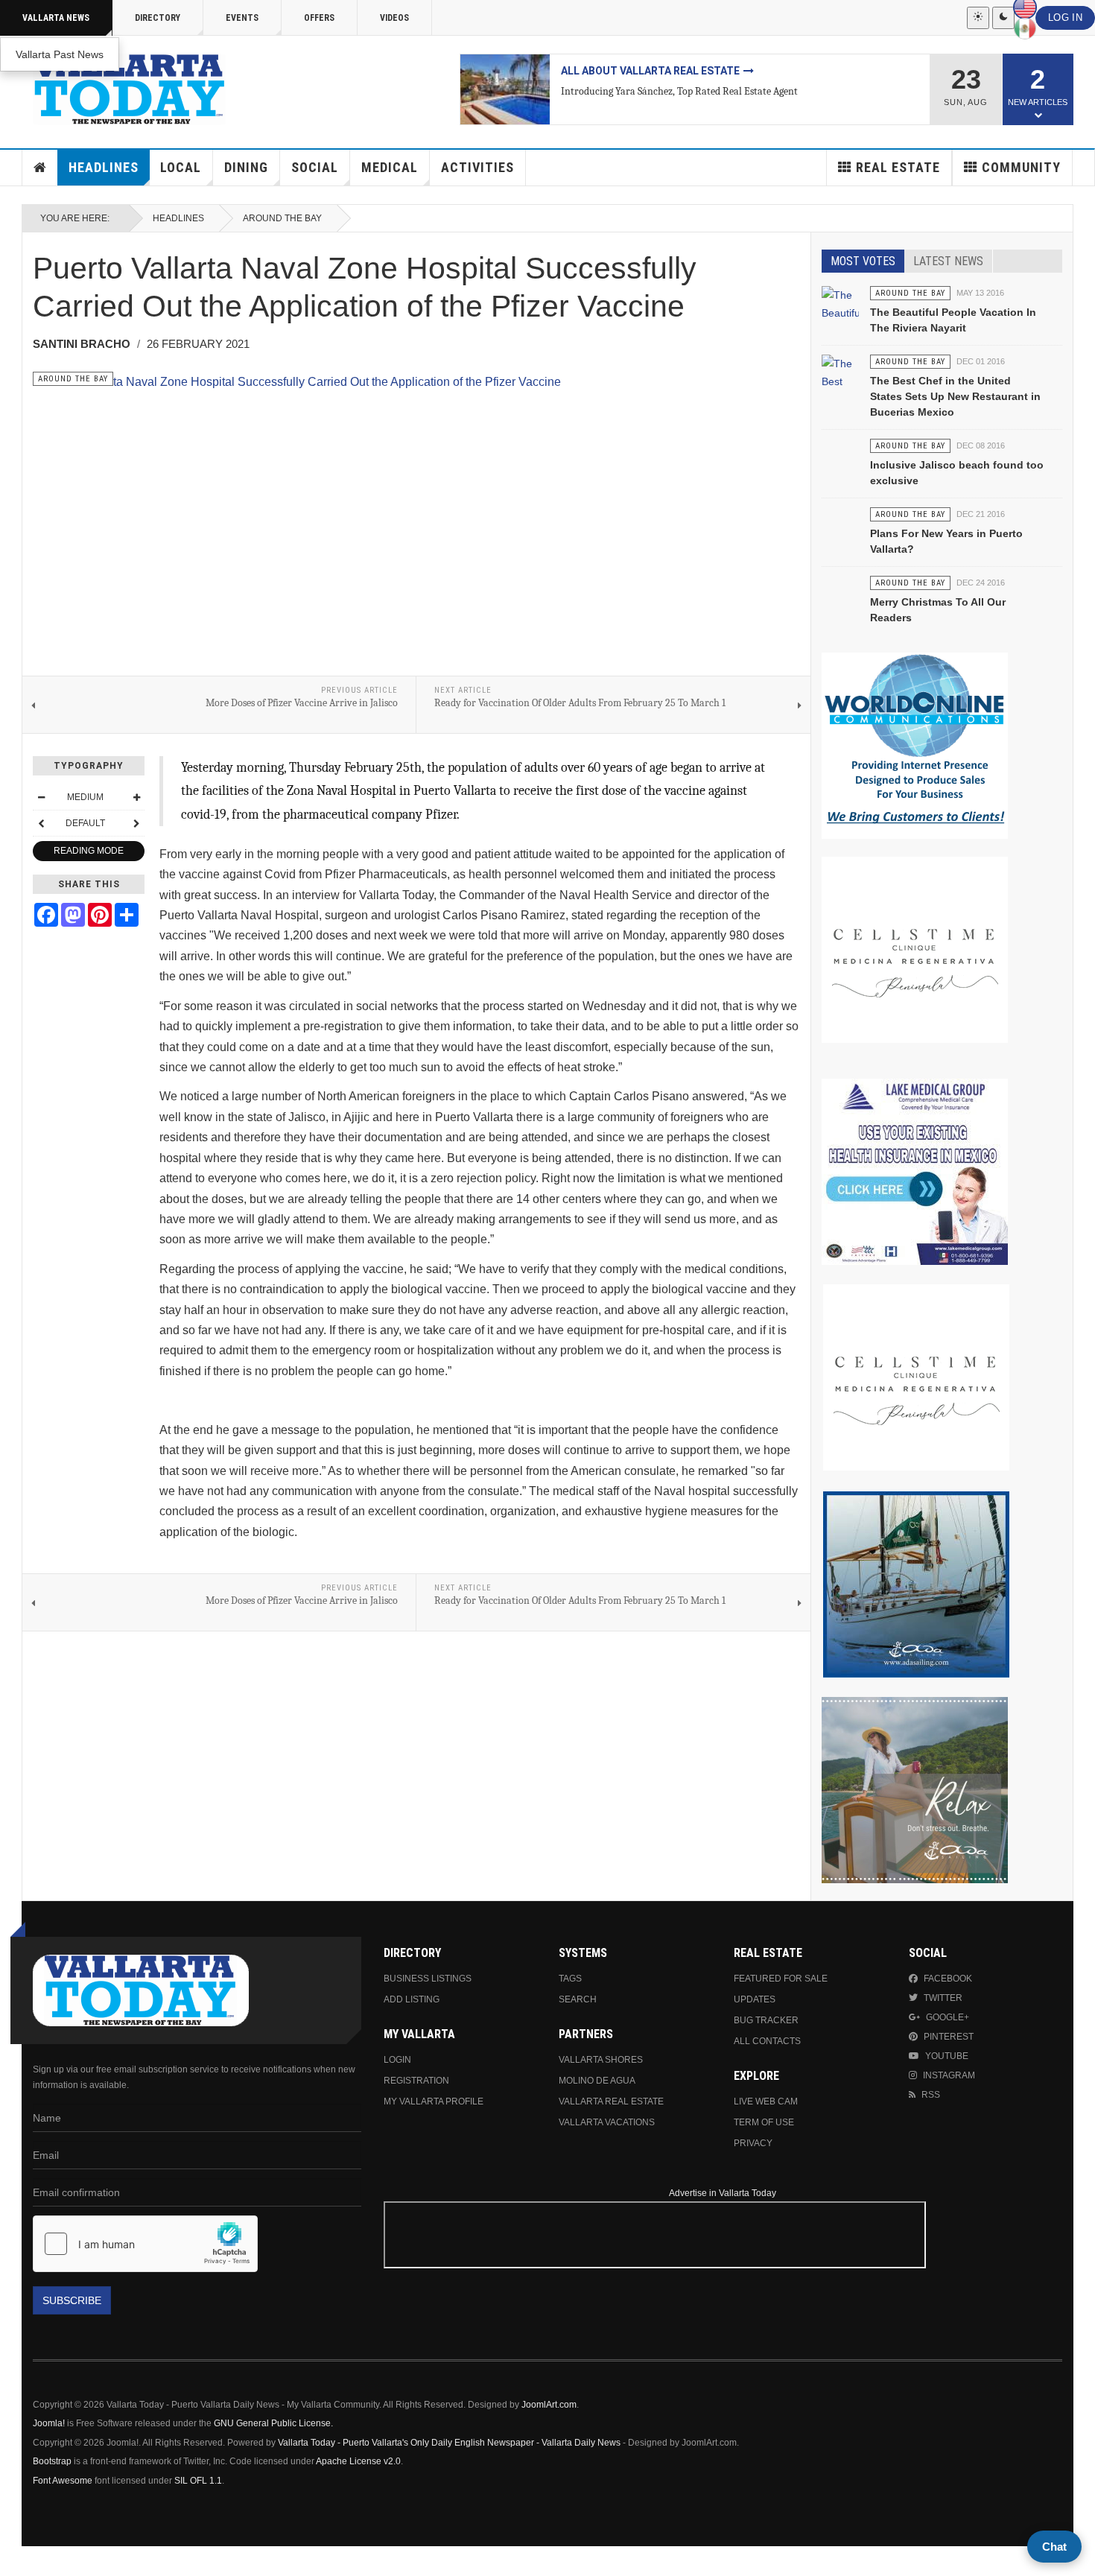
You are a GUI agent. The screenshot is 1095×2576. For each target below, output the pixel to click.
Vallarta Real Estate (611, 2101)
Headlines (104, 167)
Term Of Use (764, 2122)
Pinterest (949, 2037)
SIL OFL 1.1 (198, 2481)
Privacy (753, 2143)
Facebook (948, 1979)
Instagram (949, 2075)
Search (578, 1999)
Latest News (948, 261)
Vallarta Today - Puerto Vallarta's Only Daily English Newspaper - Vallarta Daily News (449, 2443)
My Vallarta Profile (434, 2101)
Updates (755, 1999)
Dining (246, 167)
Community (1021, 167)
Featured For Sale (781, 1979)
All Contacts (767, 2041)
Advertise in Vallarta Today (723, 2193)
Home (40, 168)
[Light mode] (978, 18)
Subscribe (72, 2300)
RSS (931, 2095)
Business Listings (428, 1979)
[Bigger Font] (136, 797)
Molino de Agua (597, 2081)
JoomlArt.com (549, 2405)
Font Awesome (63, 2481)
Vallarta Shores (601, 2060)
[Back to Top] (15, 2561)
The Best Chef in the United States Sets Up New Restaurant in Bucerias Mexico (955, 396)
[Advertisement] (927, 2265)
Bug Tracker (766, 2020)
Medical (390, 167)
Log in (1065, 18)
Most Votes (863, 261)
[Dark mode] (1003, 18)
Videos (394, 18)
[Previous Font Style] (41, 823)
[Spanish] (1025, 28)
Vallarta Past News (60, 54)
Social (315, 167)
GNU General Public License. (273, 2423)
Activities (477, 167)
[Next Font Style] (136, 823)
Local (181, 167)
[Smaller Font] (41, 797)
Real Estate (898, 167)
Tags (570, 1979)
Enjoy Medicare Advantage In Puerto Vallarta (692, 71)
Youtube (947, 2056)
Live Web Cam (766, 2101)
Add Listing (412, 1999)
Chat (1054, 2547)
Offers (319, 18)
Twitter (943, 1998)
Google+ (948, 2017)
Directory (158, 18)
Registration (416, 2081)
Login (397, 2060)
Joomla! (49, 2423)
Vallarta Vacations (607, 2122)
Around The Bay (282, 218)
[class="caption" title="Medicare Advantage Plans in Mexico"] (505, 89)
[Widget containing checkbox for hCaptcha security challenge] (145, 2244)
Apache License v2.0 (358, 2461)
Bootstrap (52, 2461)
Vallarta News (56, 18)
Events (242, 18)
